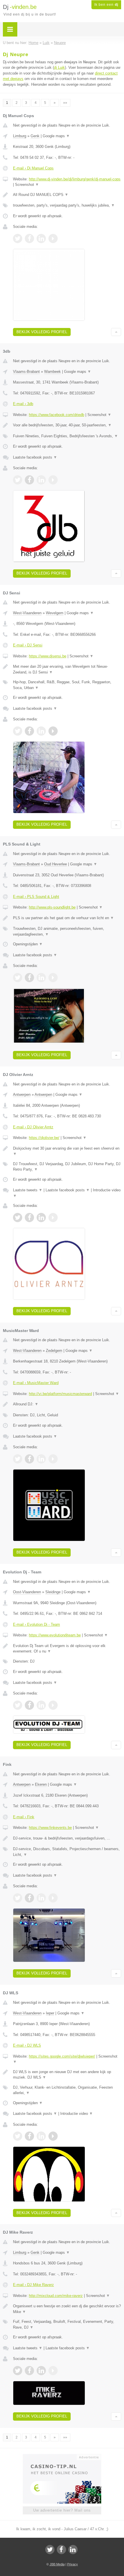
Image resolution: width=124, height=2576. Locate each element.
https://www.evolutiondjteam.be (55, 1635)
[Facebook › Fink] (29, 1898)
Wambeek (52, 372)
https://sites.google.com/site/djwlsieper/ (62, 2056)
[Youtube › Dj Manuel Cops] (53, 238)
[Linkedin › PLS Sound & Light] (41, 978)
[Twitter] (50, 2550)
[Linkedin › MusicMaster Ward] (41, 1459)
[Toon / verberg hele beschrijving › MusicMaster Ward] (67, 1404)
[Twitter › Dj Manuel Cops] (18, 238)
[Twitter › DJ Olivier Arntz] (18, 1218)
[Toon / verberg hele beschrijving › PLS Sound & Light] (67, 918)
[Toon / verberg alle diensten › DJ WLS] (67, 2090)
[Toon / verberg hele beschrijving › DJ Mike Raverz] (67, 2309)
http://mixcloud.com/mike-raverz (56, 2296)
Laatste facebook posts (35, 457)
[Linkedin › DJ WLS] (41, 2136)
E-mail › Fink (24, 1817)
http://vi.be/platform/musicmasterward (60, 1394)
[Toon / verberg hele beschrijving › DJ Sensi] (67, 669)
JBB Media (57, 2564)
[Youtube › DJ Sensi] (53, 731)
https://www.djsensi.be (48, 656)
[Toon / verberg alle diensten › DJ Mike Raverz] (67, 2324)
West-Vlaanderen (27, 613)
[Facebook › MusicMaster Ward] (29, 1459)
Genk (35, 136)
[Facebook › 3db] (29, 480)
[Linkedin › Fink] (41, 1898)
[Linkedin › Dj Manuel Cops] (41, 238)
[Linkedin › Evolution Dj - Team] (41, 1705)
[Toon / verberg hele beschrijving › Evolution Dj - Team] (67, 1649)
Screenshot (27, 185)
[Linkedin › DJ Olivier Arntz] (41, 1218)
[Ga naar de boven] (116, 332)
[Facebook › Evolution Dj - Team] (29, 1705)
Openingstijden (28, 944)
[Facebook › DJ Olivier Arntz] (29, 1218)
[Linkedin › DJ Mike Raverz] (41, 2371)
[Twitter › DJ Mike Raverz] (18, 2371)
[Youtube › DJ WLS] (53, 2136)
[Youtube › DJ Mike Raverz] (53, 2371)
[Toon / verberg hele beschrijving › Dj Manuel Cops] (67, 195)
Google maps (56, 136)
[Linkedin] (73, 2550)
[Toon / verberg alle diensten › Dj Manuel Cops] (67, 205)
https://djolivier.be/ (44, 1138)
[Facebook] (61, 2550)
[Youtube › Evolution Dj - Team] (53, 1705)
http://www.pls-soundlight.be (52, 907)
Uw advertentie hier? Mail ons (62, 2510)
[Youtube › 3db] (53, 480)
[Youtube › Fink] (53, 1898)
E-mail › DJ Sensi (28, 645)
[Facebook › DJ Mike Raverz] (29, 2371)
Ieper (50, 2013)
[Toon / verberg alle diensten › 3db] (67, 436)
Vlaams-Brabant (26, 372)
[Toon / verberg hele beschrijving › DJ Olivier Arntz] (67, 1151)
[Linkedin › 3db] (41, 480)
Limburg (20, 136)
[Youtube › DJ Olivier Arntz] (53, 1218)
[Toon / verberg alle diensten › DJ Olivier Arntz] (67, 1167)
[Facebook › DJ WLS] (29, 2136)
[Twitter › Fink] (18, 1898)
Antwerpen (22, 1095)
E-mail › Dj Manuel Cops (33, 168)
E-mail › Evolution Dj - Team (36, 1624)
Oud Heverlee (56, 864)
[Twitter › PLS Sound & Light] (18, 978)
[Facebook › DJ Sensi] (29, 731)
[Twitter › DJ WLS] (18, 2136)
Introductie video (77, 2114)
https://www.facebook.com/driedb (57, 415)
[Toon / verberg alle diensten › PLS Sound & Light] (67, 931)
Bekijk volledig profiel (42, 332)
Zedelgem (54, 1351)
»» (65, 103)
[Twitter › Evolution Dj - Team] (18, 1705)
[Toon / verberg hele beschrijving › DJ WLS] (67, 2075)
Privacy (73, 2564)
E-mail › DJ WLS (27, 2045)
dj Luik (59, 67)
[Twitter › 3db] (18, 480)
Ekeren (41, 1784)
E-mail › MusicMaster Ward (36, 1383)
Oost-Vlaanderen (27, 1592)
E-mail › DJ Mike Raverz (33, 2285)
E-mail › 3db (23, 404)
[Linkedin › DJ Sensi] (41, 731)
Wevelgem (55, 613)
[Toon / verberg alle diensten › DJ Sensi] (67, 685)
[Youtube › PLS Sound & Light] (53, 978)
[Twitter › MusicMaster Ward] (18, 1459)
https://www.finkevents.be (50, 1828)
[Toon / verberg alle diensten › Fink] (67, 1852)
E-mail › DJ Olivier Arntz (33, 1127)
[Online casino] (62, 2457)
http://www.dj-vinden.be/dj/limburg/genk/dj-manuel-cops (75, 179)
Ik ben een (106, 5)
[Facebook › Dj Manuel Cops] (29, 238)
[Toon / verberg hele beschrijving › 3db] (67, 425)
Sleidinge (53, 1592)
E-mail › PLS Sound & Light (36, 897)
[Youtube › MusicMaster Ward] (53, 1459)
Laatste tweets (28, 1190)
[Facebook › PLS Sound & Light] (29, 978)
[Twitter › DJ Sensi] (18, 731)
